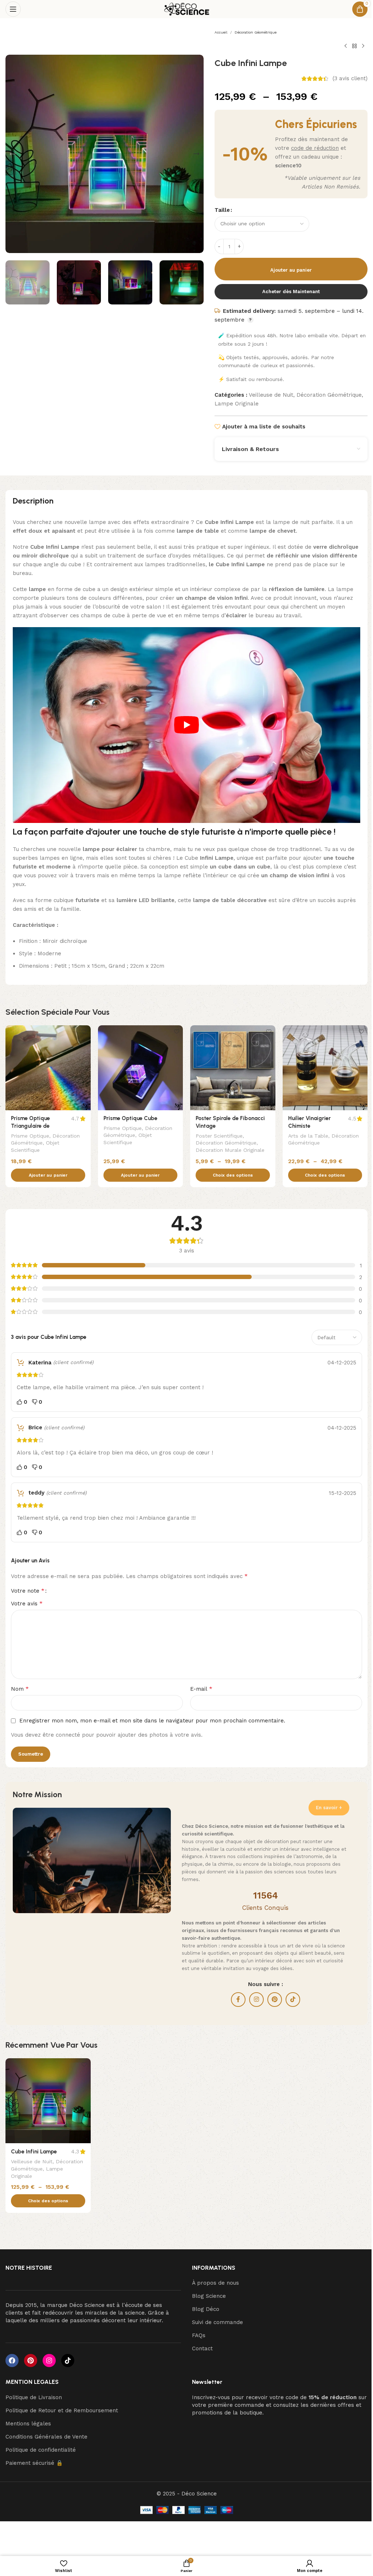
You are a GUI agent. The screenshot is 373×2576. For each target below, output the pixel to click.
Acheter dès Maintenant (291, 292)
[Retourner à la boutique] (354, 46)
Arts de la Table (308, 1136)
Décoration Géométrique (256, 32)
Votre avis (27, 1603)
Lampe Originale (237, 404)
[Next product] (363, 46)
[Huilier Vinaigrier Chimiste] (325, 1068)
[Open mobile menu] (13, 9)
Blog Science (209, 2296)
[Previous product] (346, 46)
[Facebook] (12, 2361)
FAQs (199, 2335)
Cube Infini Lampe (34, 2152)
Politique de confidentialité (41, 2450)
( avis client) (350, 79)
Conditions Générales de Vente (46, 2437)
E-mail (201, 1689)
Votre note (28, 1591)
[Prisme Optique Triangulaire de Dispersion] (48, 1068)
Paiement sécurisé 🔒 (34, 2463)
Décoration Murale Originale (230, 1150)
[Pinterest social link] (275, 2000)
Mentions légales (28, 2424)
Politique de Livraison (34, 2397)
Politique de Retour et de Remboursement (62, 2410)
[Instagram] (49, 2361)
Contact (202, 2348)
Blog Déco (206, 2309)
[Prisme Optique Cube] (141, 1068)
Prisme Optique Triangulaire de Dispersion (30, 1126)
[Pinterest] (31, 2361)
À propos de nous (215, 2283)
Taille (222, 210)
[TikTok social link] (293, 2000)
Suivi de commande (217, 2322)
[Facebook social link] (238, 2000)
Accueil (221, 32)
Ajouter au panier (291, 270)
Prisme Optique (30, 1136)
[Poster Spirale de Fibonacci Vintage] (233, 1068)
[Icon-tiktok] (68, 2361)
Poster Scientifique (219, 1136)
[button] (13, 154)
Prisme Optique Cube (130, 1118)
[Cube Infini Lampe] (48, 2101)
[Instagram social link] (256, 2000)
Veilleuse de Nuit (271, 395)
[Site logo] (187, 9)
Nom (20, 1689)
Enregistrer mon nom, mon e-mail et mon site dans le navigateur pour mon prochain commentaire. (152, 1721)
